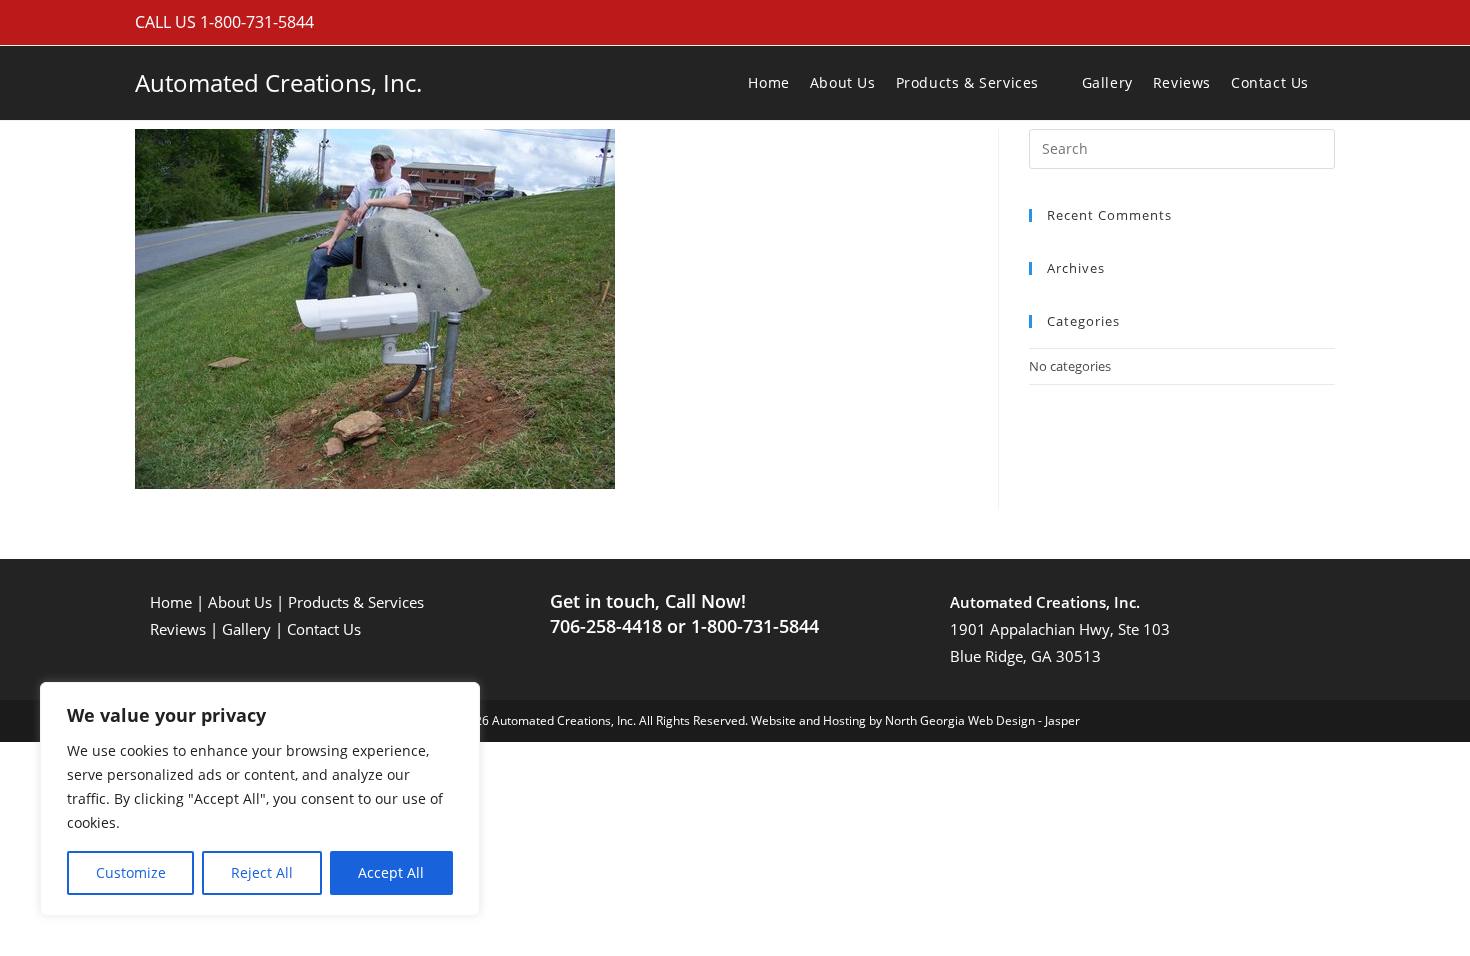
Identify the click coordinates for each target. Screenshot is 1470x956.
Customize (131, 872)
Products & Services (356, 602)
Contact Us (324, 629)
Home (171, 602)
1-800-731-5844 (257, 22)
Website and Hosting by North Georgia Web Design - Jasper (915, 720)
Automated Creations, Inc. (278, 82)
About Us (240, 602)
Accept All (391, 872)
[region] (260, 799)
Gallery (246, 629)
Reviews (178, 629)
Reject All (262, 872)
